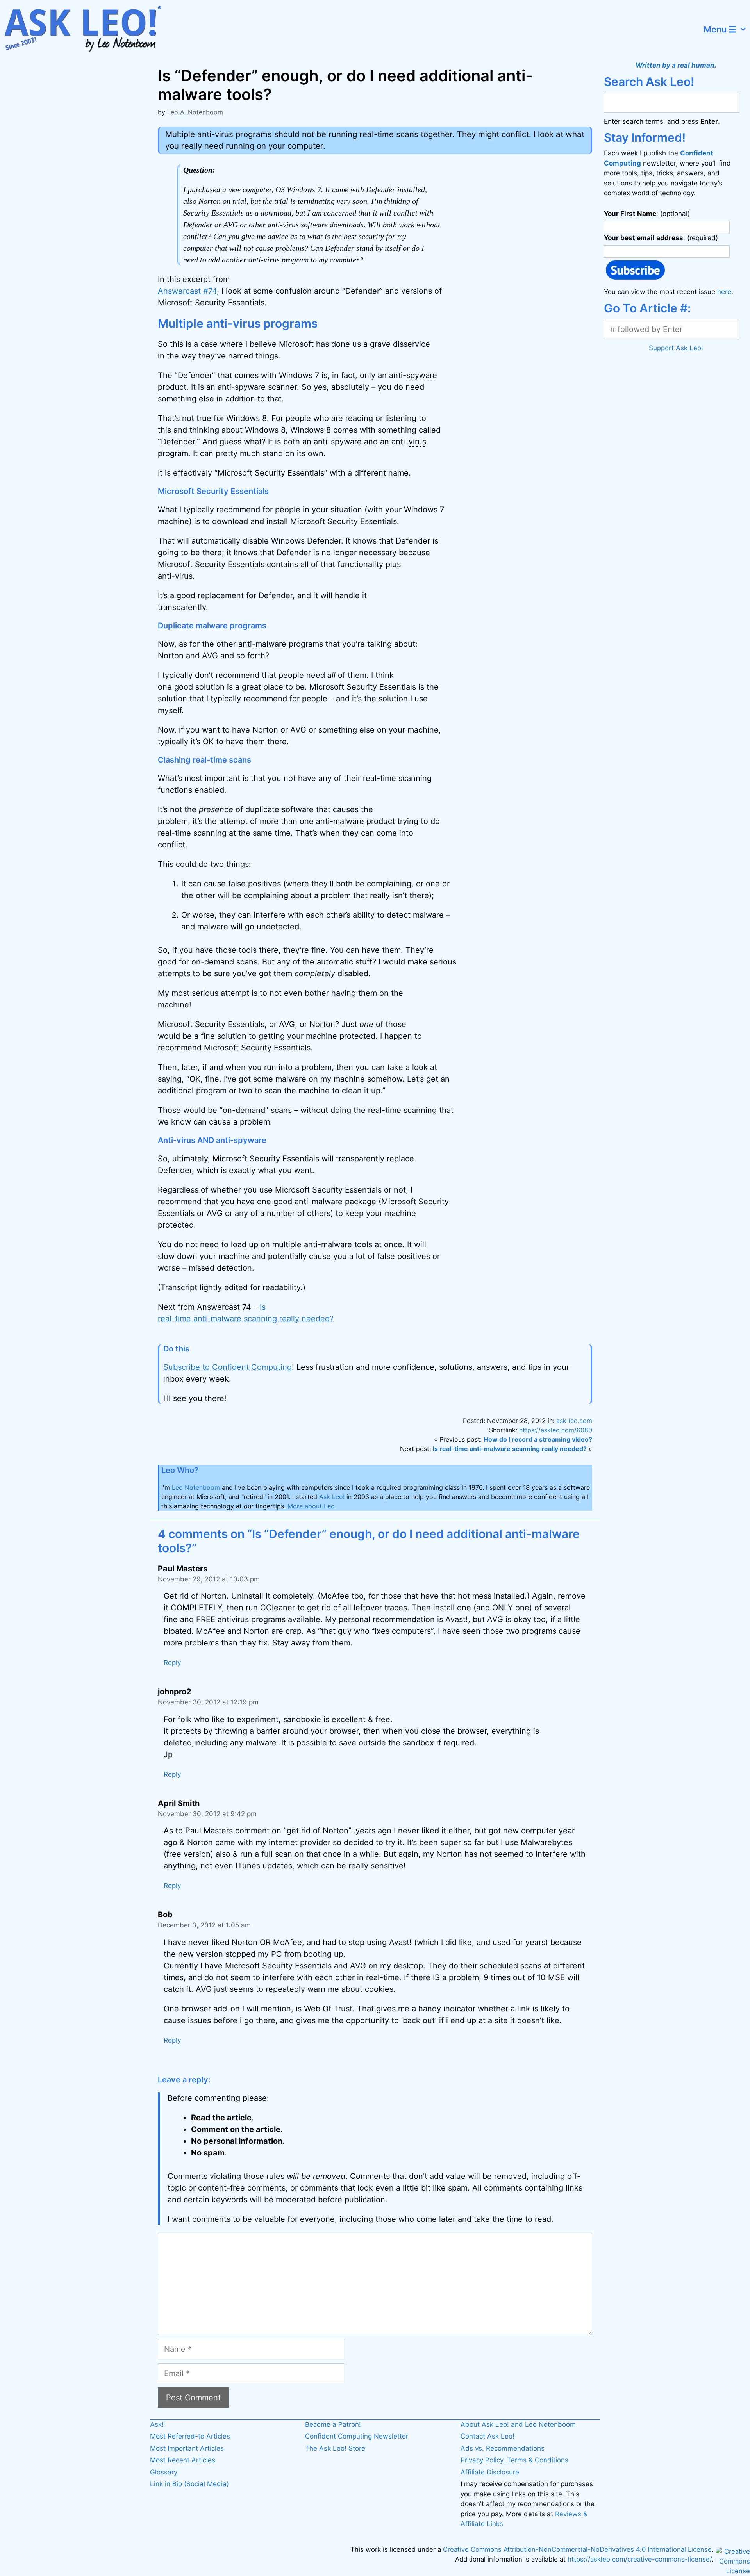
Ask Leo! (332, 1497)
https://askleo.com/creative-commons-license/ (640, 2559)
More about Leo (311, 1506)
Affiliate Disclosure (490, 2472)
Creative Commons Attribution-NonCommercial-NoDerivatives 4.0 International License (577, 2549)
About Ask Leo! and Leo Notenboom (518, 2424)
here (724, 292)
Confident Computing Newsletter (357, 2436)
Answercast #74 (187, 291)
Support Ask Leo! (676, 348)
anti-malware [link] (262, 644)
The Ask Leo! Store (335, 2448)
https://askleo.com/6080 (556, 1430)
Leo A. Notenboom (195, 112)
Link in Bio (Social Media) (189, 2484)
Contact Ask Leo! (487, 2436)
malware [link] (349, 821)
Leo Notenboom (196, 1487)
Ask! (157, 2424)
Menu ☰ (720, 29)
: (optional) (647, 214)
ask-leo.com (574, 1421)
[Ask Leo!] (88, 29)
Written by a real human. (676, 65)
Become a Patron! (333, 2424)
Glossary (164, 2472)
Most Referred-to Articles (190, 2436)
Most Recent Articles (183, 2460)
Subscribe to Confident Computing (228, 1367)
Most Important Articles (187, 2448)
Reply (172, 1663)
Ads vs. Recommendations (503, 2448)
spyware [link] (422, 375)
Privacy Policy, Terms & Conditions (514, 2460)
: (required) (661, 238)
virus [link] (417, 442)
